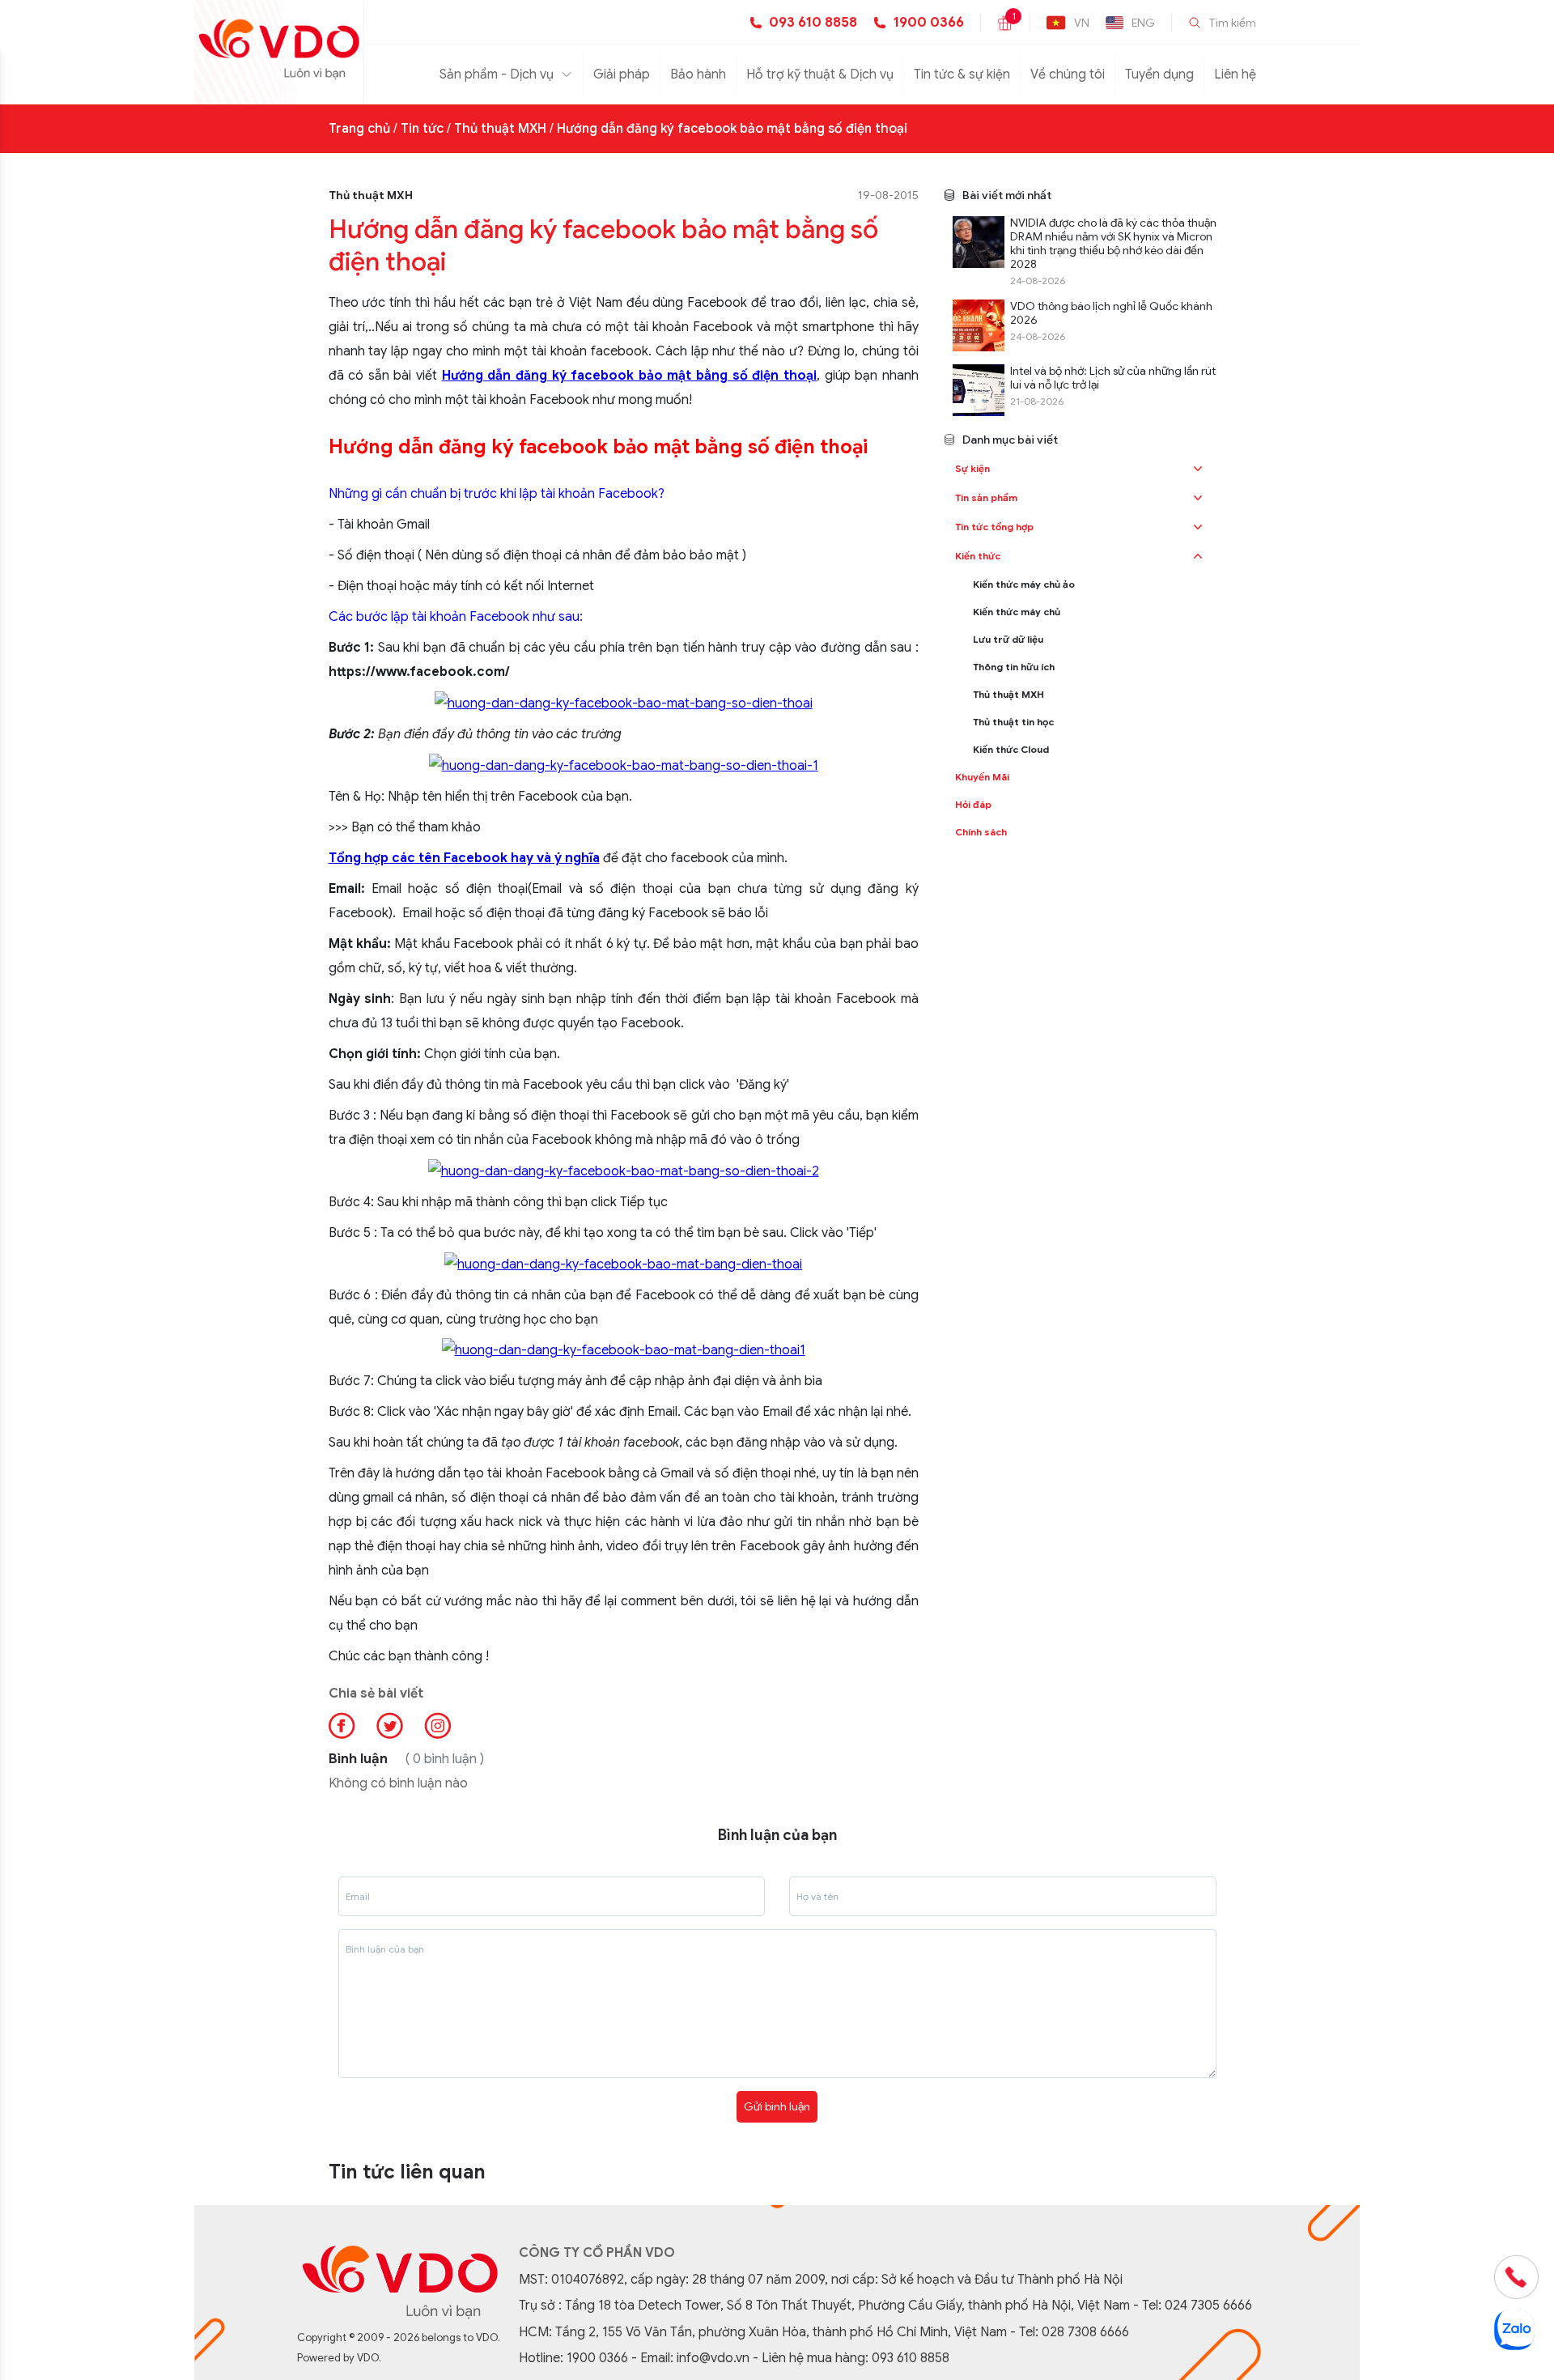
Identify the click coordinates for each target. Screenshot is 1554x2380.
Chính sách (981, 832)
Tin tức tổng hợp (994, 527)
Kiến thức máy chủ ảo (1024, 584)
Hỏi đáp (973, 804)
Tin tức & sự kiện (962, 74)
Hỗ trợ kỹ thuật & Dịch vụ (820, 74)
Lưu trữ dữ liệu (1008, 639)
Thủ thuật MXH (500, 129)
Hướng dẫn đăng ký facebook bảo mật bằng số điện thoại (732, 129)
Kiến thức (978, 556)
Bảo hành (698, 74)
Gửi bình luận (777, 2106)
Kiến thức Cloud (1011, 749)
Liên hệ (1235, 74)
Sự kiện (972, 468)
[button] (1198, 469)
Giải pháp (622, 74)
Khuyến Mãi (982, 777)
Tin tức (422, 129)
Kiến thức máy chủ (1017, 612)
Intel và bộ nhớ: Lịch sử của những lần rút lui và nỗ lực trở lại (1113, 378)
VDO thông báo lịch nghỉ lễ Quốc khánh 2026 (1111, 313)
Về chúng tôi (1068, 74)
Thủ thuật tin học (1013, 722)
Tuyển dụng (1159, 74)
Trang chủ (359, 129)
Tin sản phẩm (986, 497)
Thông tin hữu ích (1014, 667)
